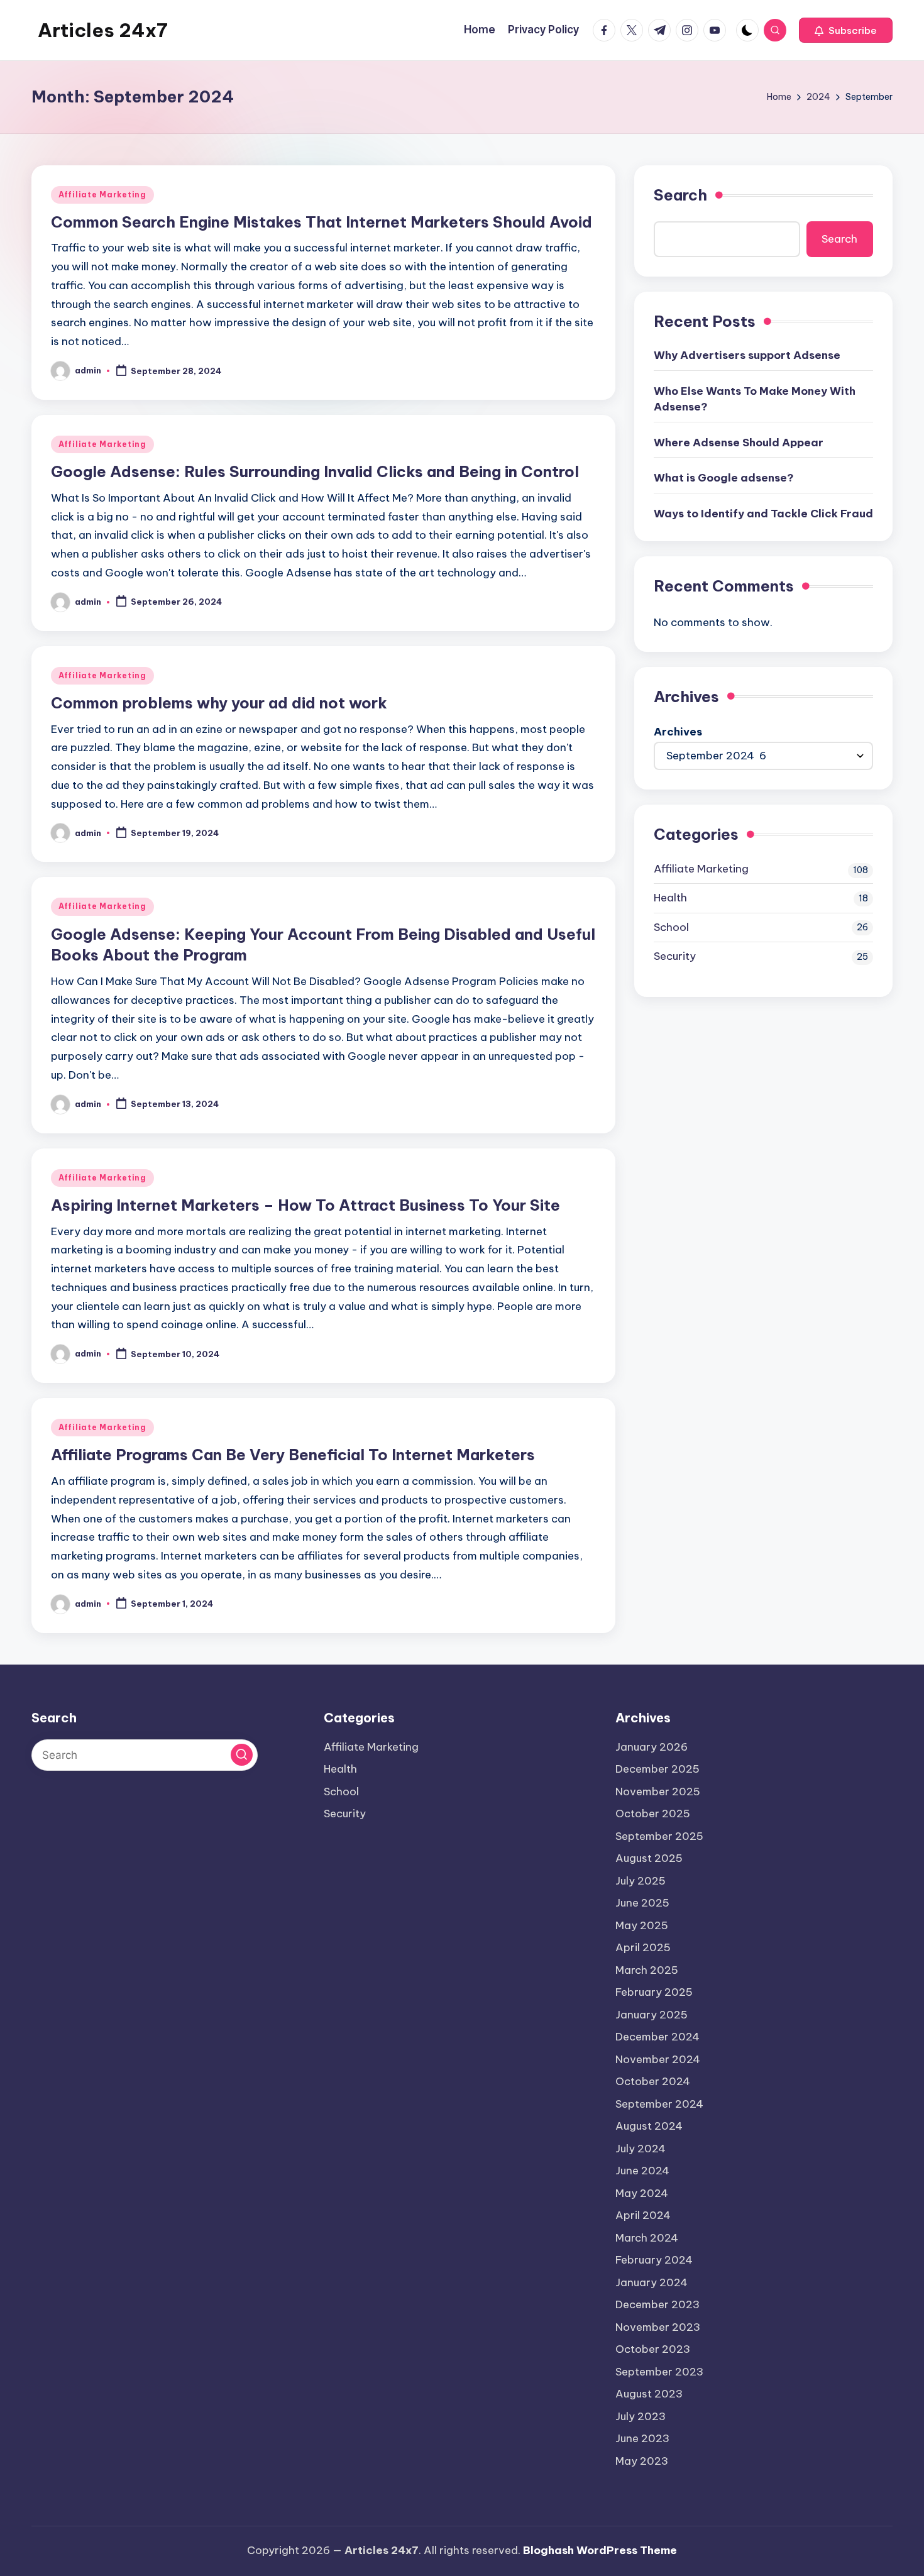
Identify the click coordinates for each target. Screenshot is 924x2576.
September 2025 (659, 1836)
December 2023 (657, 2304)
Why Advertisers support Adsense (747, 355)
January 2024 (652, 2282)
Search (680, 195)
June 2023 (642, 2438)
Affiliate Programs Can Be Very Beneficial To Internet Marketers (293, 1455)
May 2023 (642, 2461)
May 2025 (642, 1925)
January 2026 (652, 1747)
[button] (846, 30)
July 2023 (641, 2416)
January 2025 (652, 2015)
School (671, 927)
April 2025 (643, 1947)
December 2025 (657, 1769)
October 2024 (653, 2081)
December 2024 (657, 2037)
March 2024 (647, 2238)
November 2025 (658, 1792)
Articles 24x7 (103, 30)
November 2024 (658, 2059)
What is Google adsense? (724, 478)
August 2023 (649, 2394)
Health (670, 898)
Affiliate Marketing (102, 195)
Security (675, 956)
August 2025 (649, 1858)
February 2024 (654, 2260)
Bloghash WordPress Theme (600, 2550)
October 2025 (653, 1814)
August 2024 (649, 2126)
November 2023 (658, 2327)
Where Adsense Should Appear (739, 443)
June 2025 (642, 1903)
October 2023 (653, 2349)
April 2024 (643, 2215)
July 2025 (641, 1881)
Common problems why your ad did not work (219, 703)
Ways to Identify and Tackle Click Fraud (763, 514)
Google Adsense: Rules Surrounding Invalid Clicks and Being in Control (315, 471)
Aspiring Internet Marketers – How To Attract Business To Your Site (305, 1205)
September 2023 (659, 2372)
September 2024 (659, 2104)
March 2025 (647, 1970)
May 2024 (642, 2193)
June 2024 (642, 2171)
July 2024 (641, 2149)
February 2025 (654, 1992)
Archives (678, 732)
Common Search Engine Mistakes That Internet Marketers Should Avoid (322, 222)
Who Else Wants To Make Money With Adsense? (755, 399)
